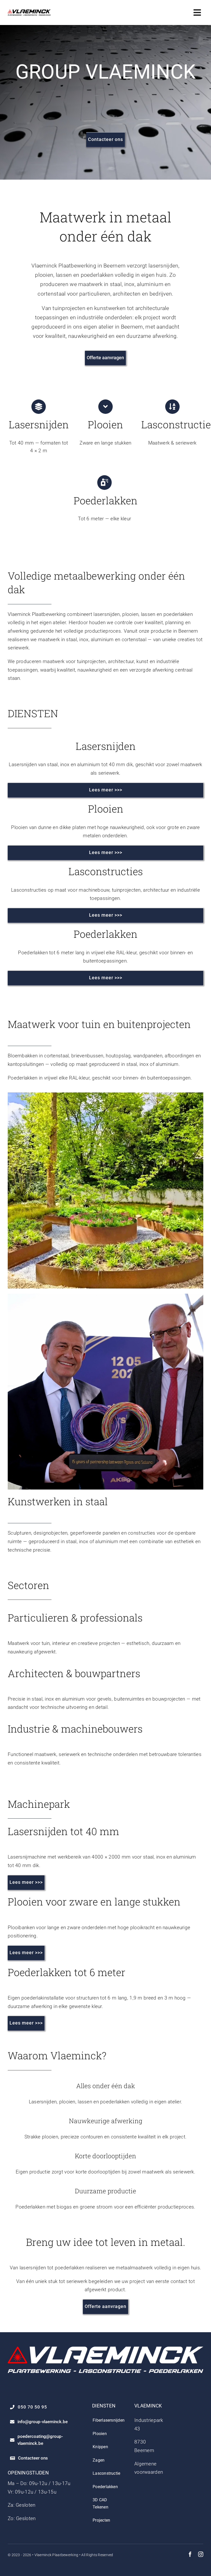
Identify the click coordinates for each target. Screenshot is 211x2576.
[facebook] (190, 2554)
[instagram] (201, 2554)
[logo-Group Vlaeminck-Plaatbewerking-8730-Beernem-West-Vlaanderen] (29, 12)
